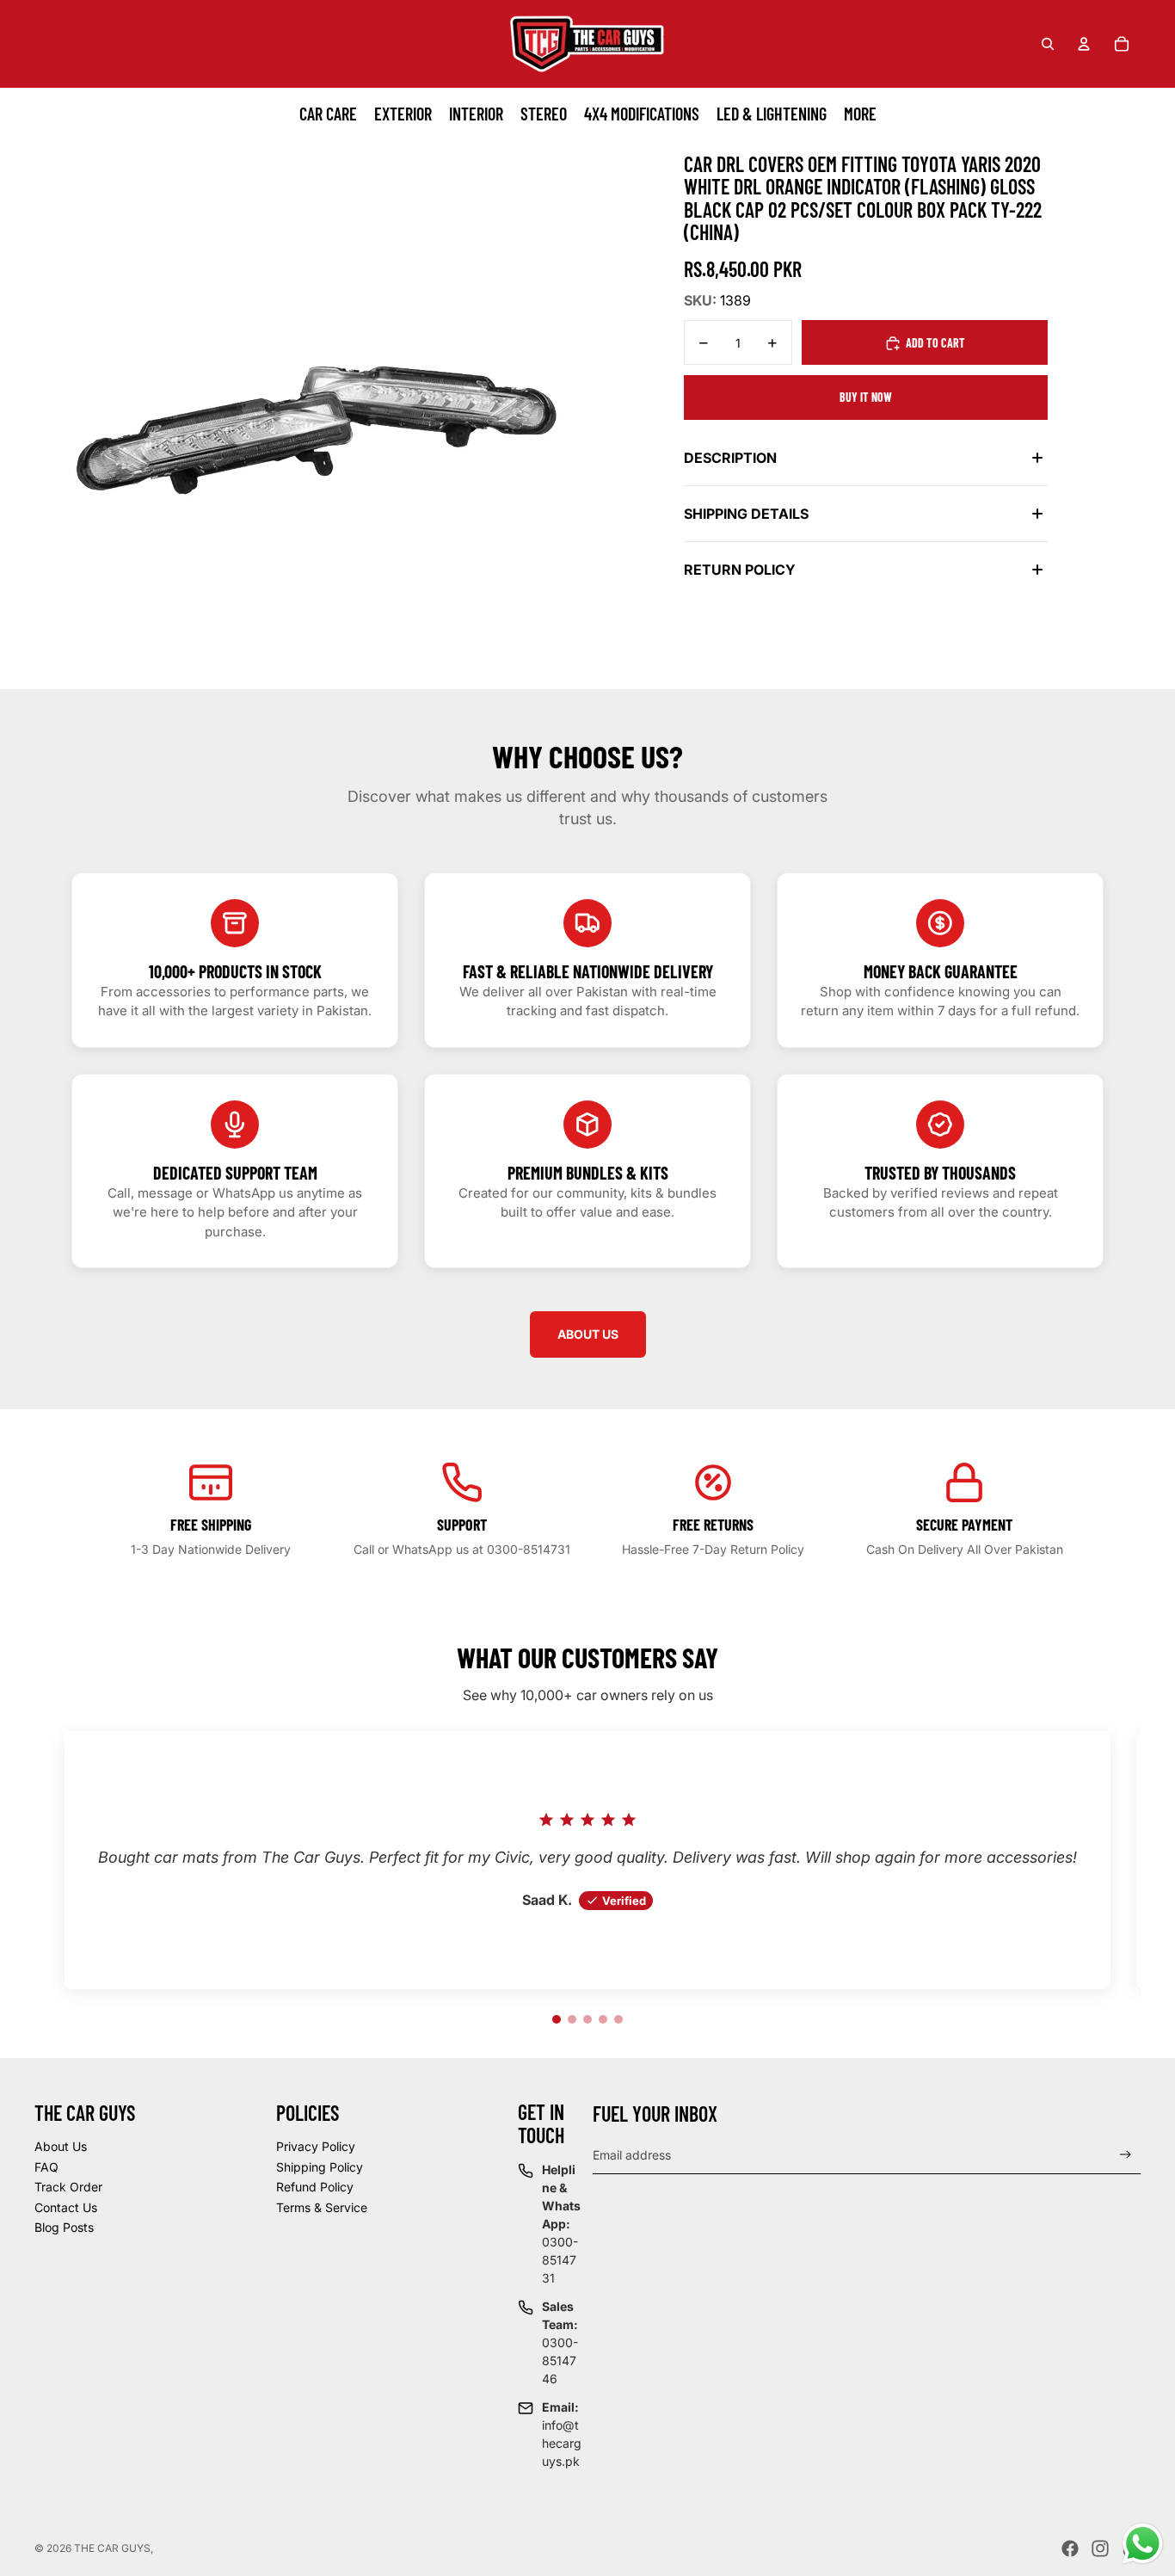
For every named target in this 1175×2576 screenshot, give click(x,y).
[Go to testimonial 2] (572, 2019)
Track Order (68, 2187)
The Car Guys (112, 2548)
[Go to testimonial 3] (587, 2019)
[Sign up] (1126, 2155)
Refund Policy (315, 2187)
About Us (61, 2146)
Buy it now (866, 397)
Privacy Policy (316, 2146)
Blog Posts (64, 2227)
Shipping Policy (320, 2167)
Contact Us (66, 2207)
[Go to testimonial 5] (618, 2019)
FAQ (46, 2167)
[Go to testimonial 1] (557, 2019)
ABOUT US (588, 1334)
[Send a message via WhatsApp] (1143, 2544)
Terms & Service (322, 2207)
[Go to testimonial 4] (603, 2019)
